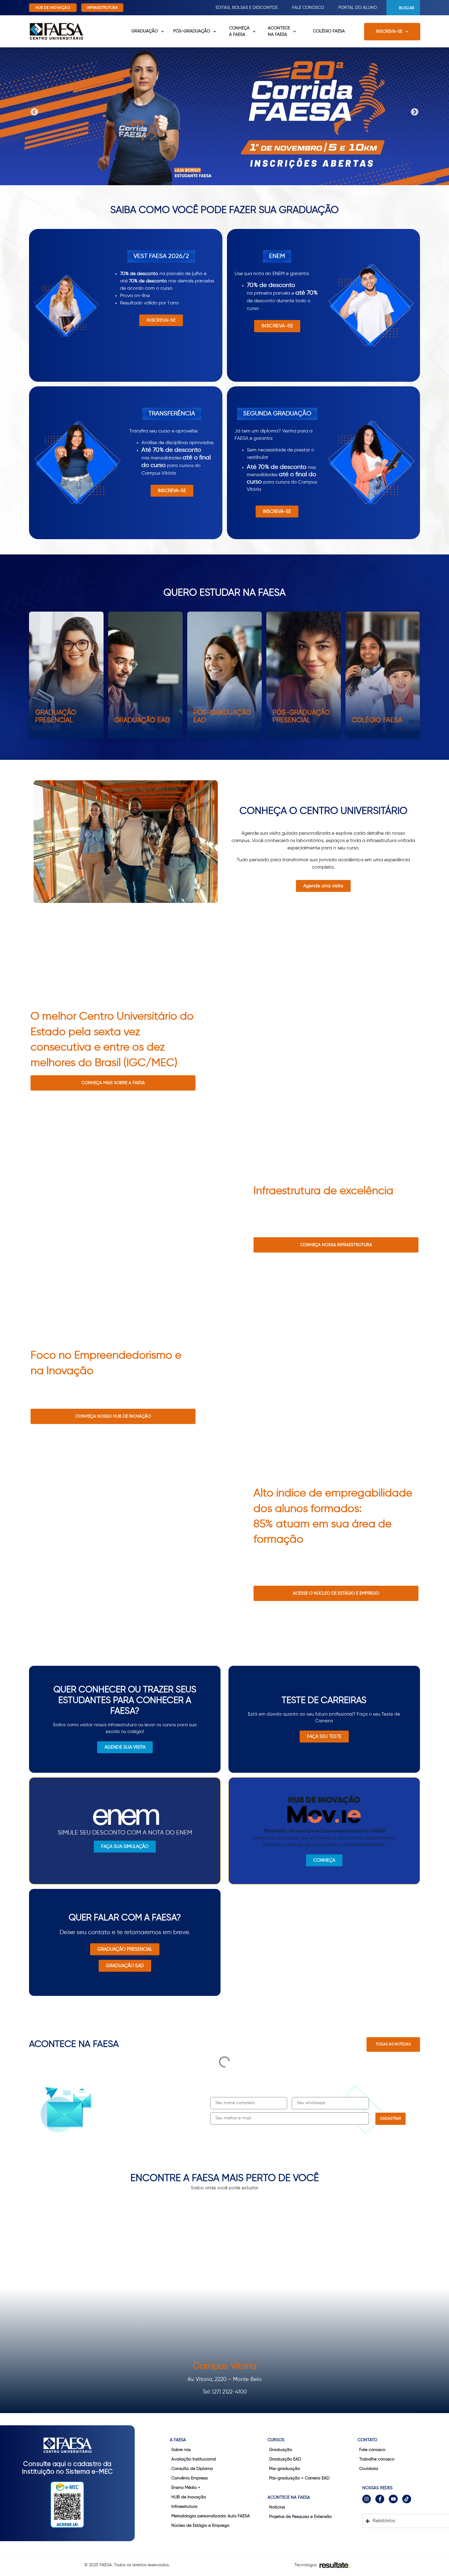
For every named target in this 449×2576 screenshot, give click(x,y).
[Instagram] (367, 2499)
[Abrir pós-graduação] (215, 31)
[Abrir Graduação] (162, 31)
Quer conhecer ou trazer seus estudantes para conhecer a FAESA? (125, 1701)
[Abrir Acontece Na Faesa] (294, 31)
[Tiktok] (407, 2499)
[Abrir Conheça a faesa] (254, 31)
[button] (34, 112)
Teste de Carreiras (324, 1701)
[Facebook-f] (380, 2499)
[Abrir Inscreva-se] (407, 32)
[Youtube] (393, 2499)
